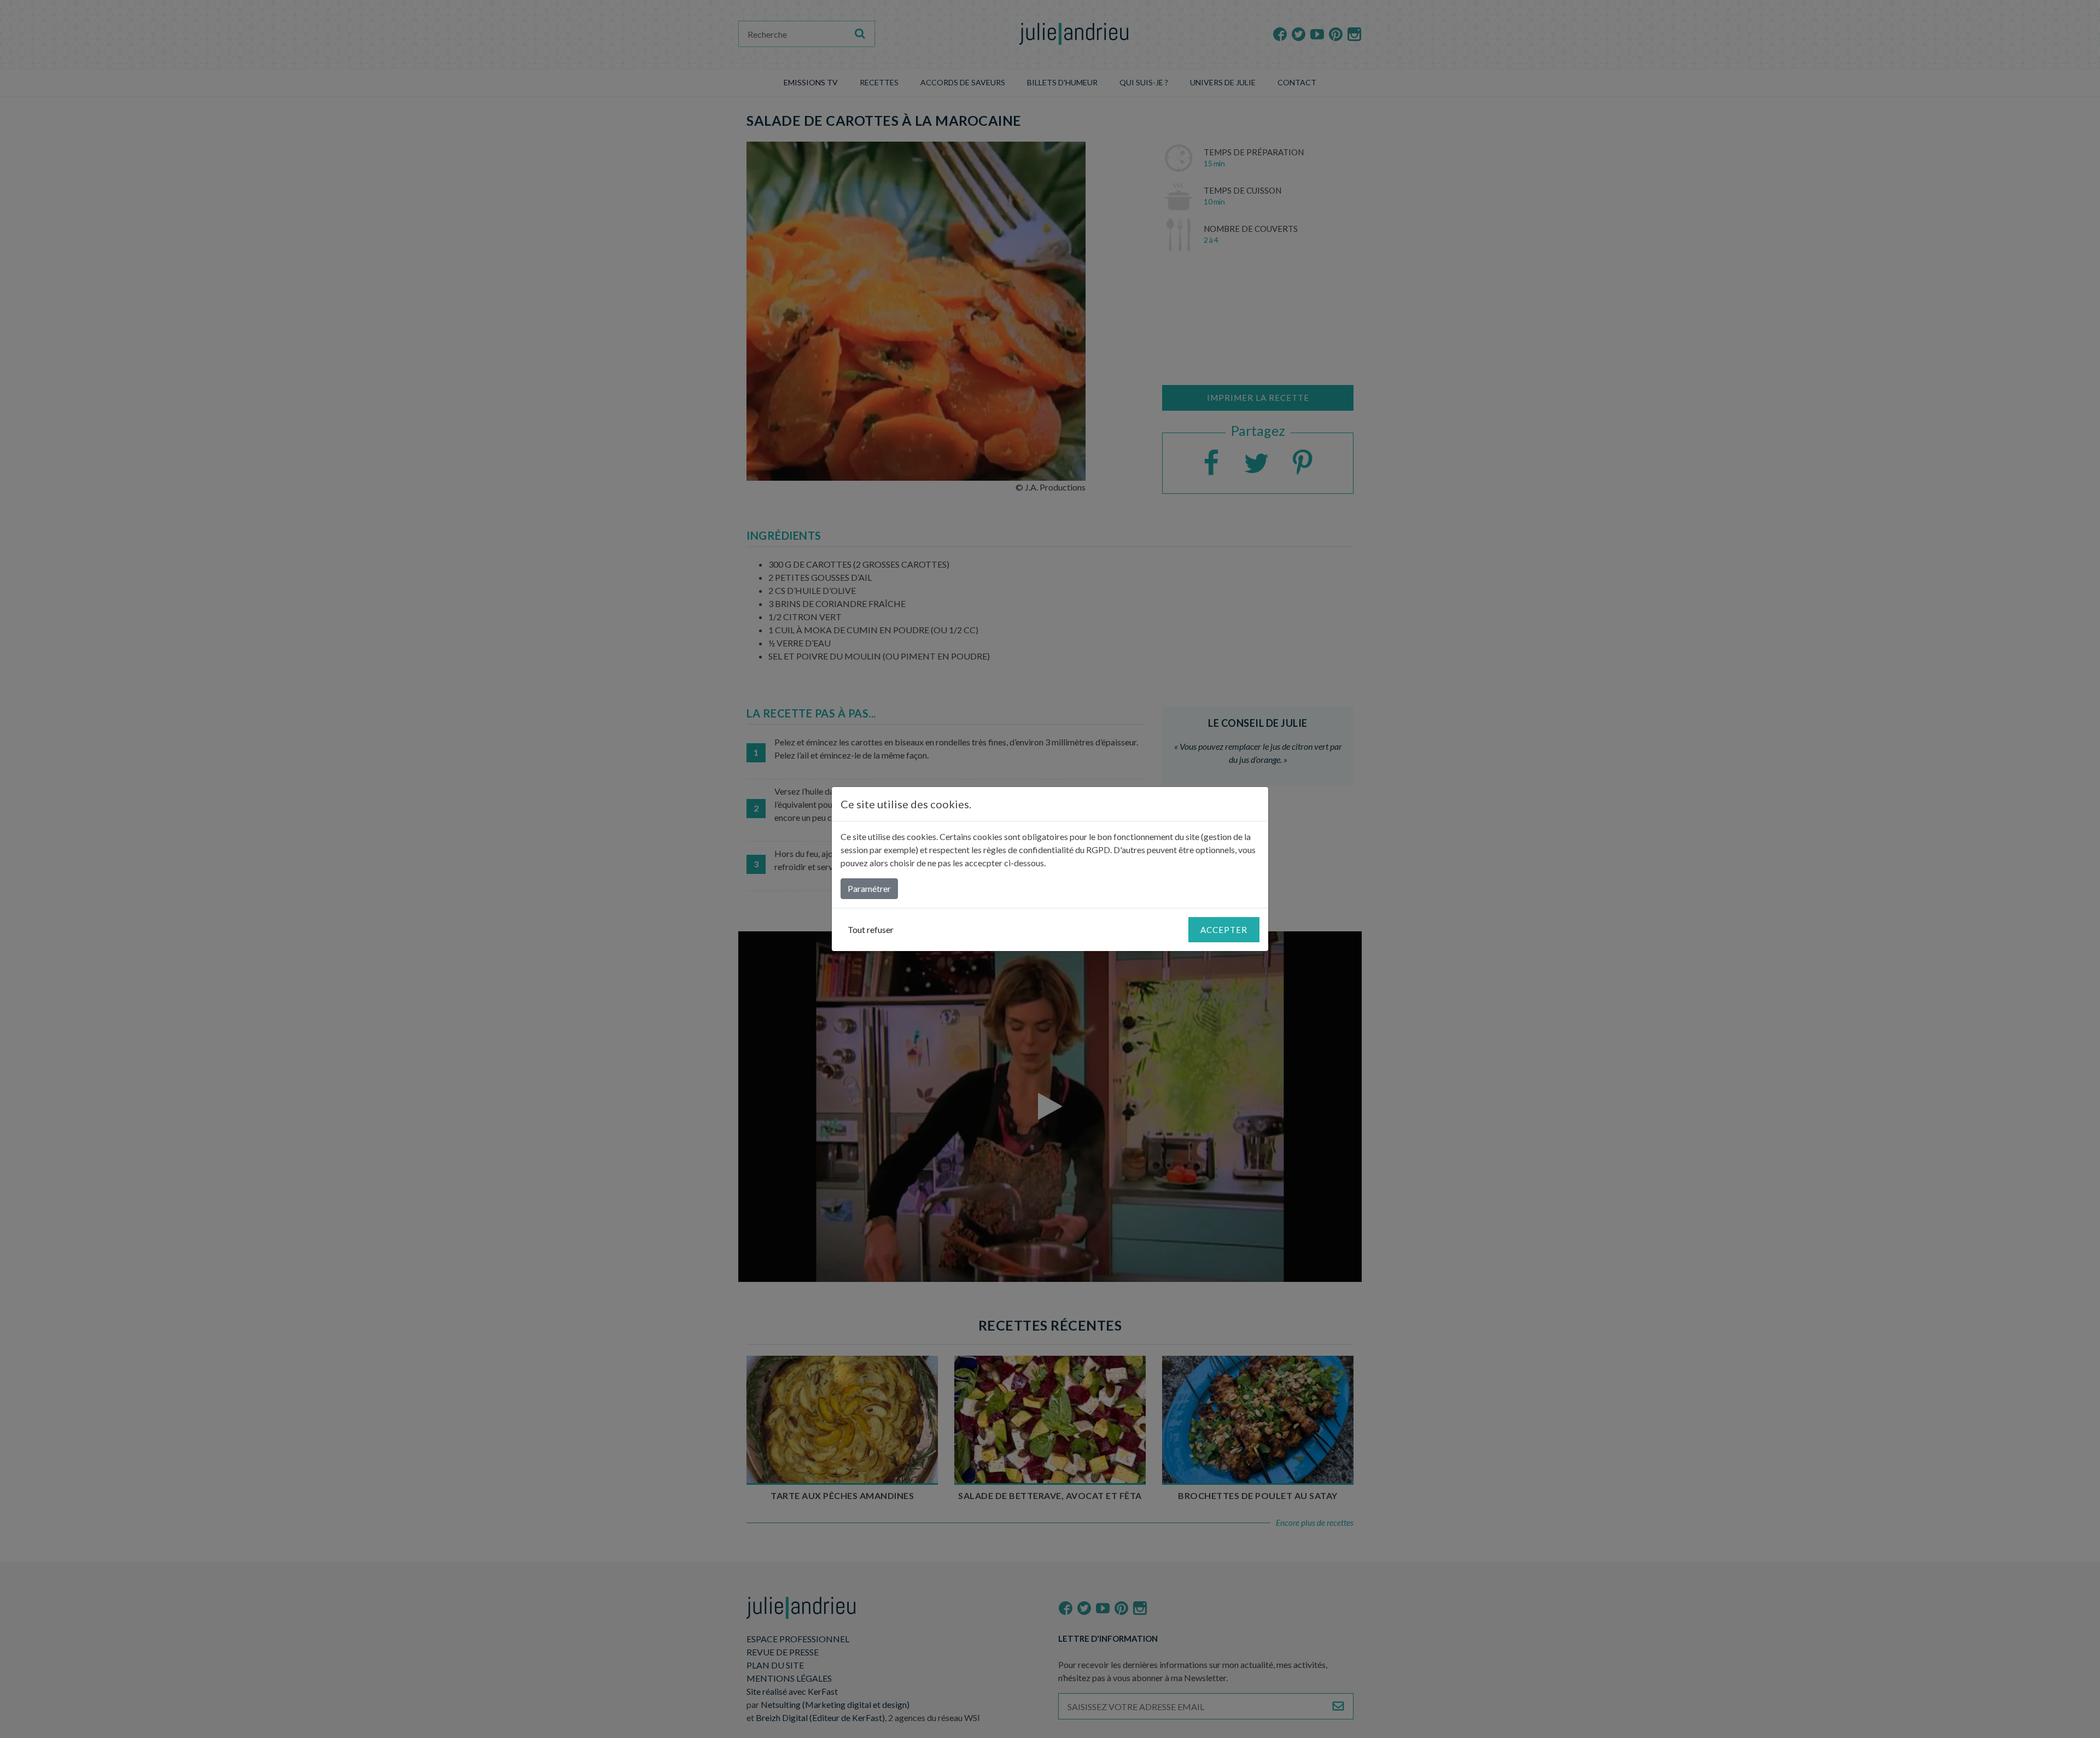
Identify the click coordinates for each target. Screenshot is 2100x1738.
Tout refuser (871, 929)
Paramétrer (869, 888)
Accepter (1224, 930)
